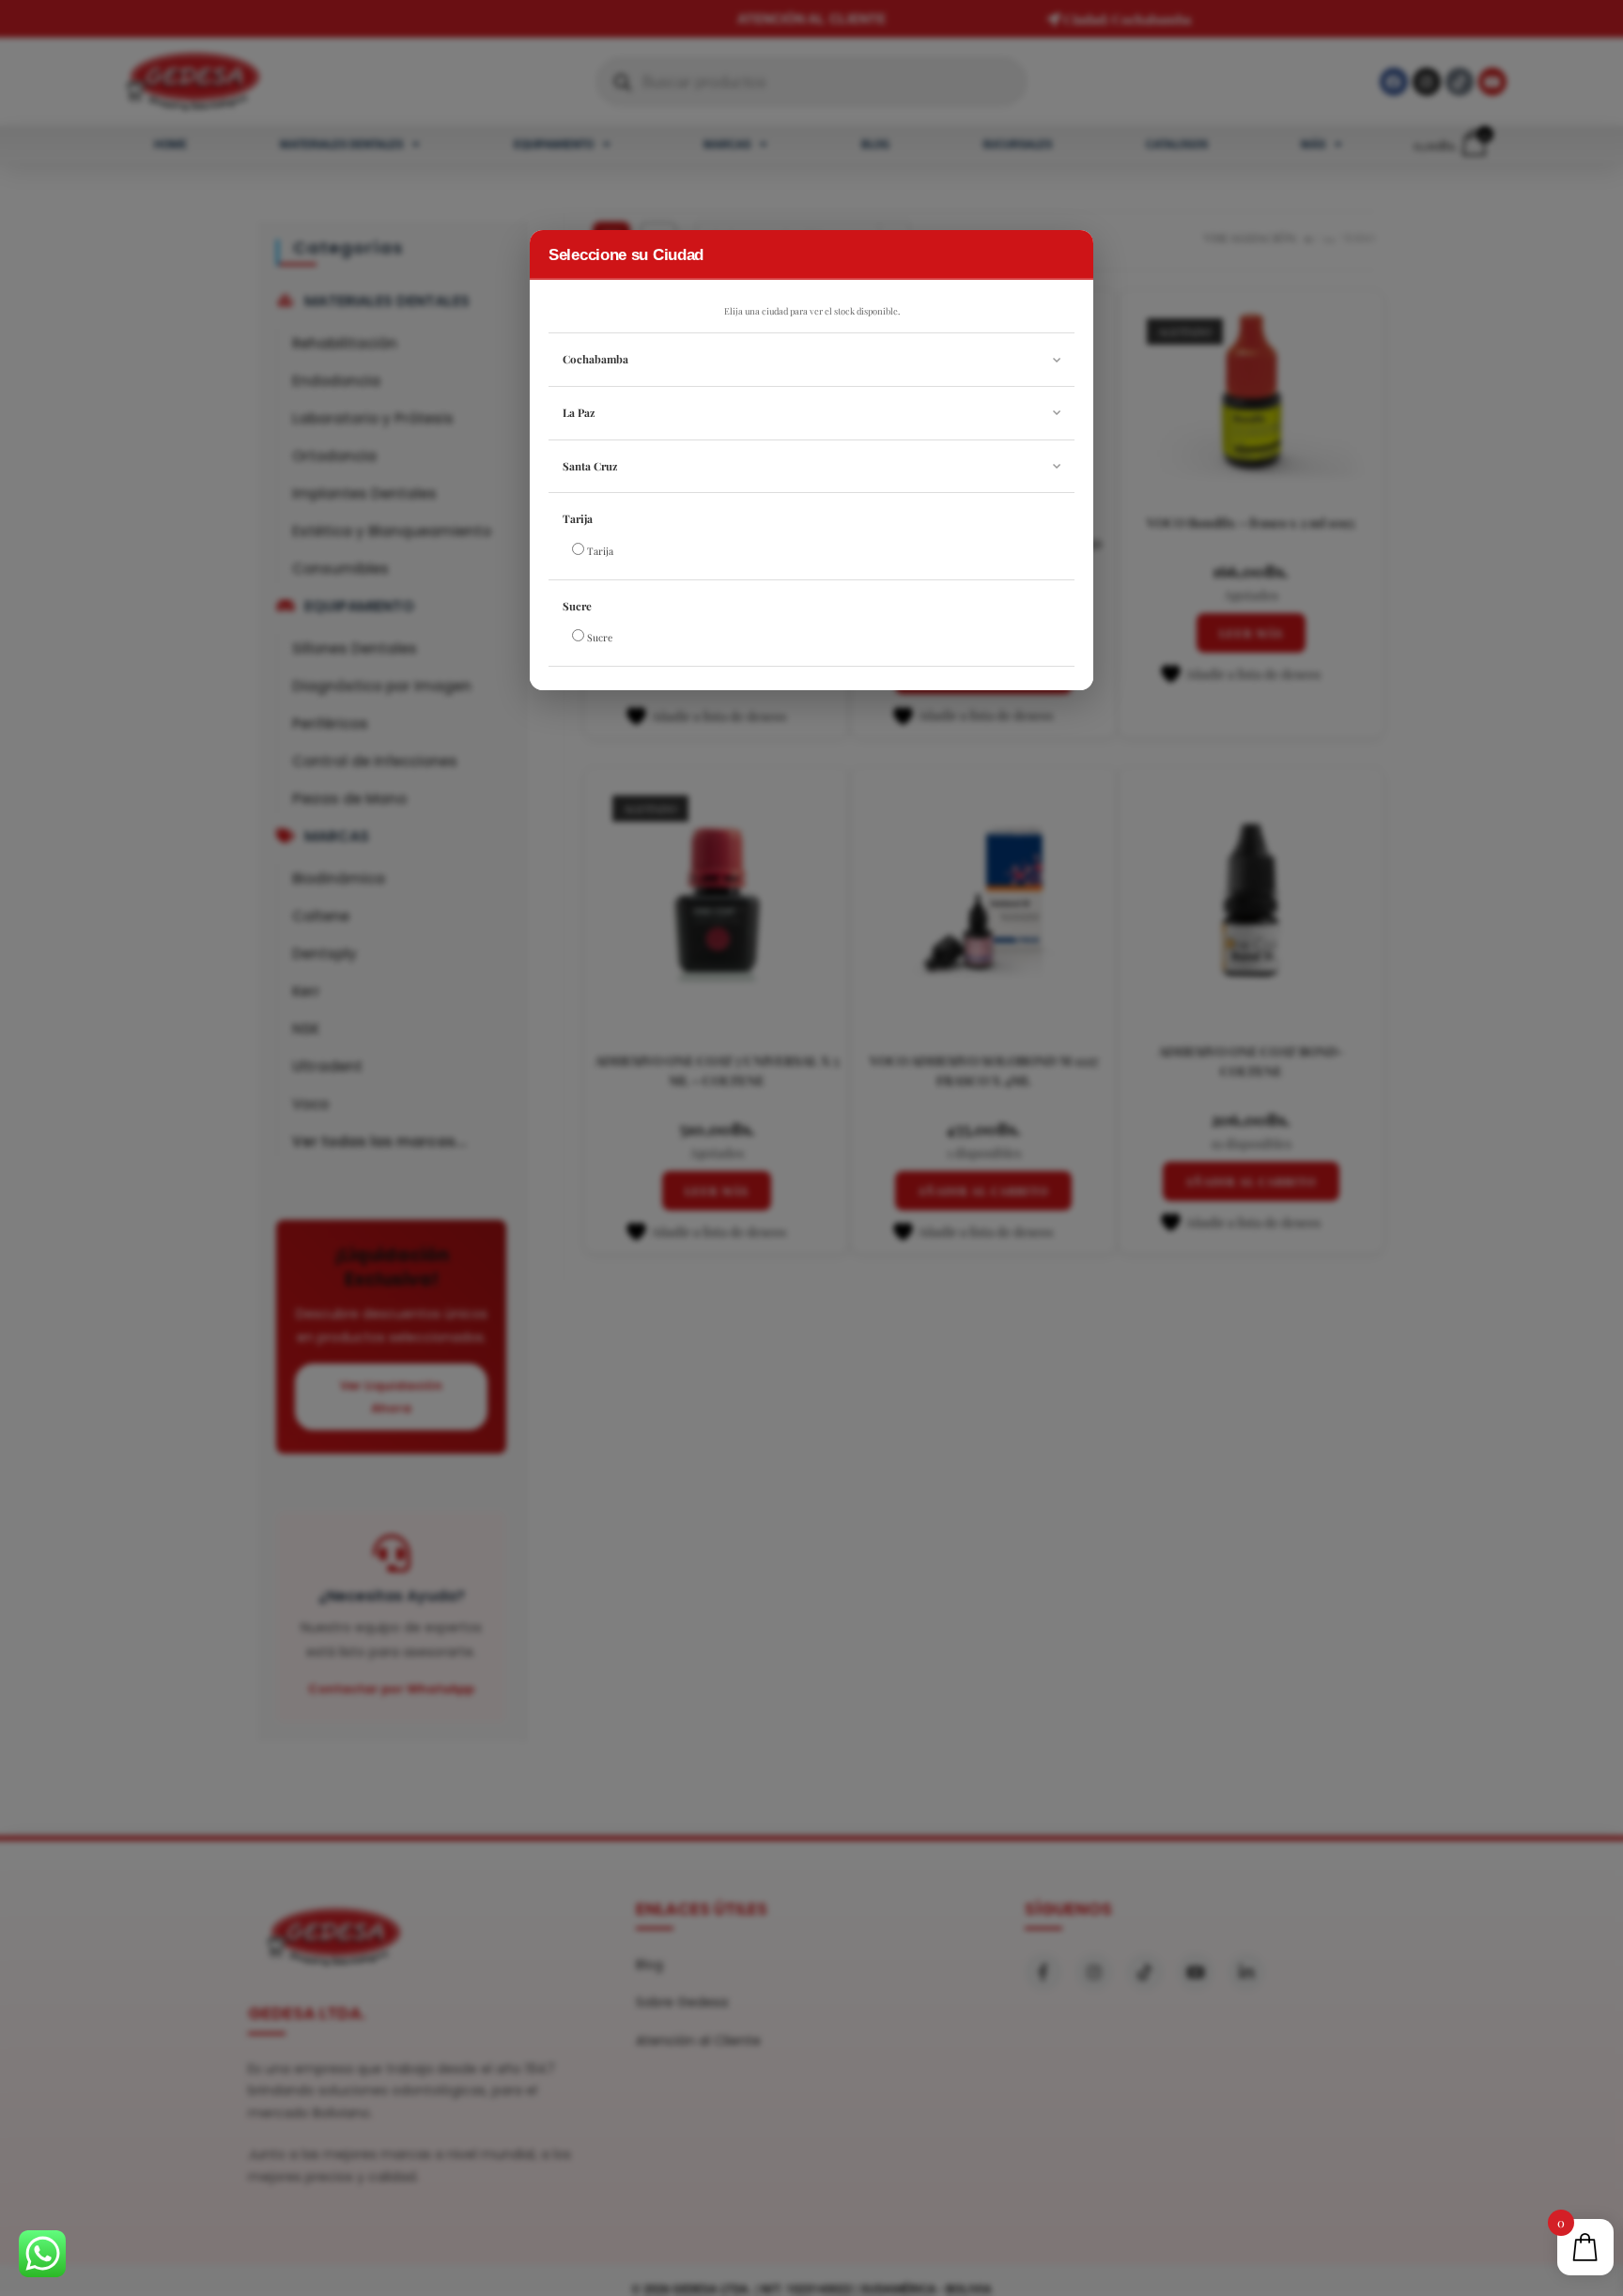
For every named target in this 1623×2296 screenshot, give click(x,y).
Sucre (577, 606)
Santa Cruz (590, 466)
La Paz (579, 413)
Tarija (578, 519)
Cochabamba (595, 359)
